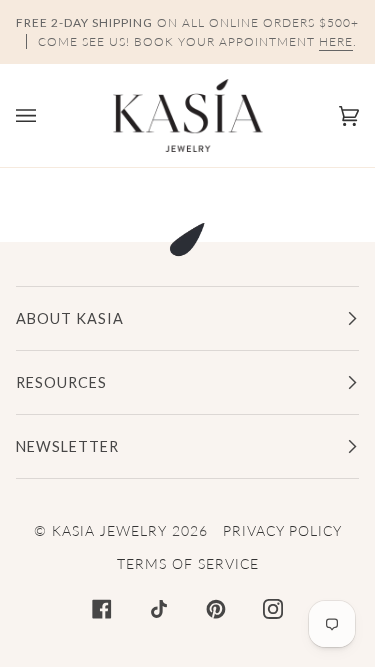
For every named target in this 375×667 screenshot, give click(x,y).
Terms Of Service (188, 563)
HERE (336, 41)
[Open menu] (46, 115)
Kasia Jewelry (109, 530)
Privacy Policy (282, 530)
